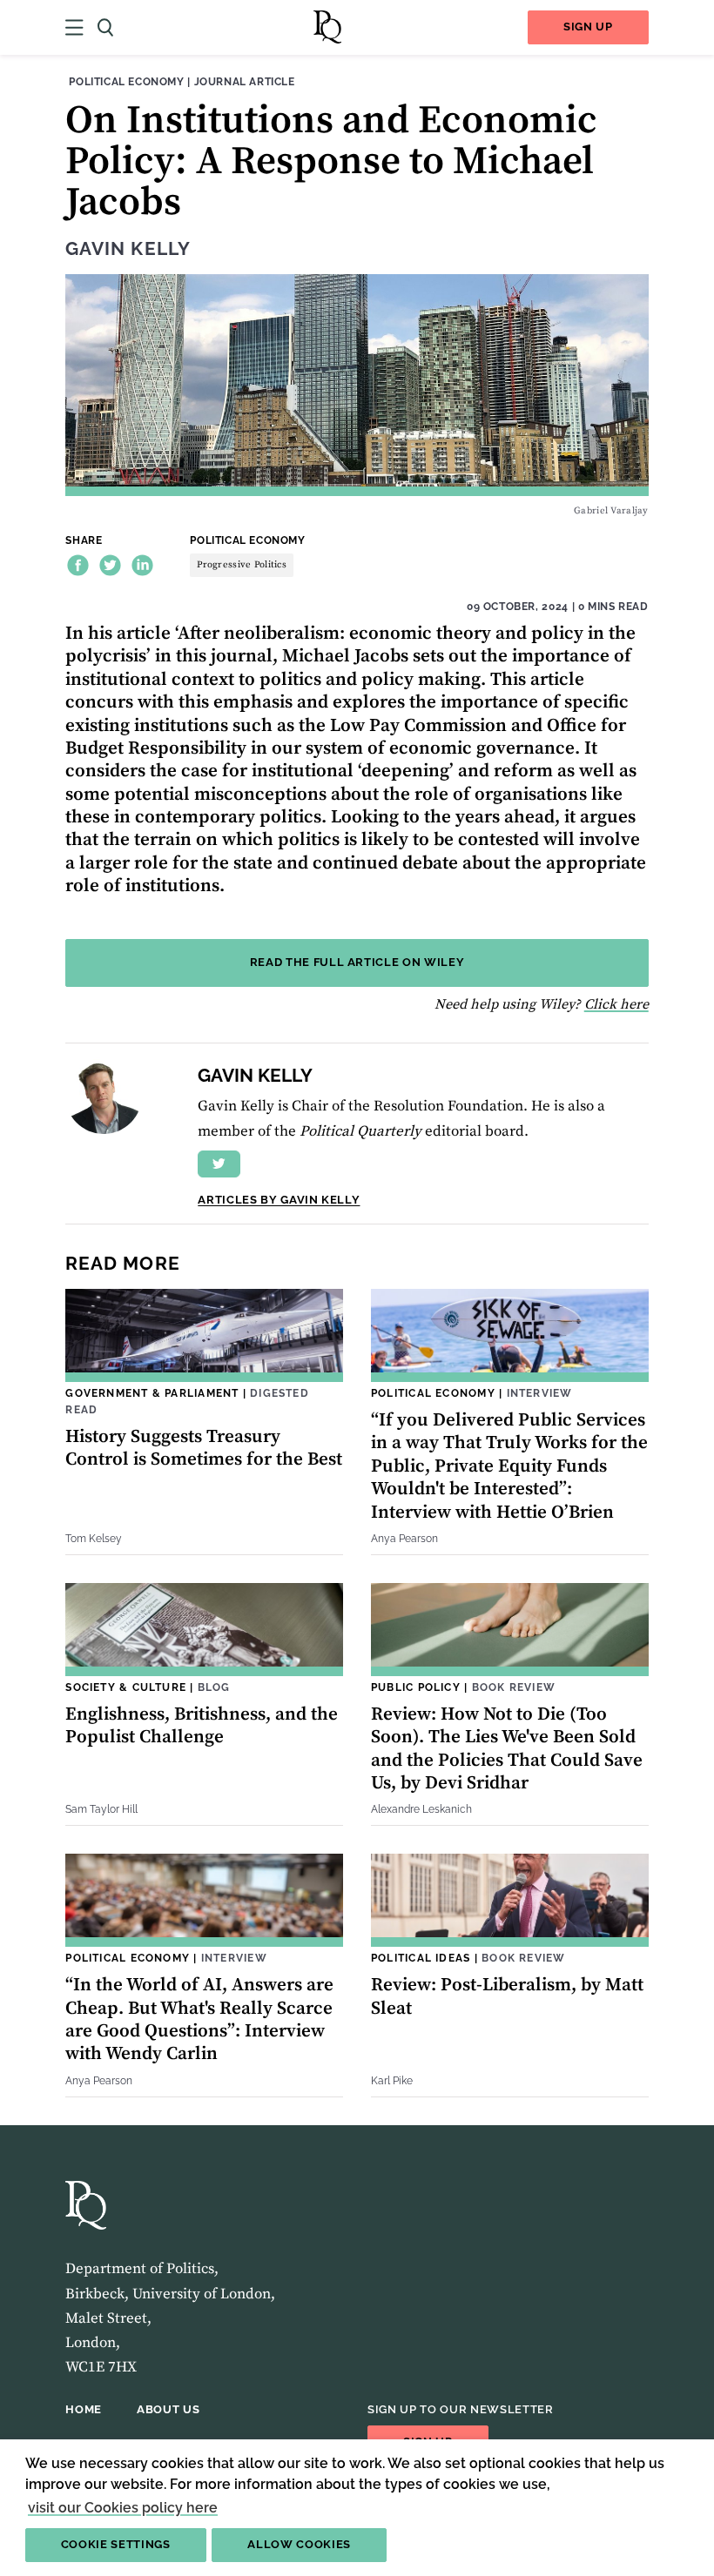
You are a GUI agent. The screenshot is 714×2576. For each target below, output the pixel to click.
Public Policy (416, 1687)
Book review (514, 1687)
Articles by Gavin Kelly (279, 1200)
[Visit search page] (105, 27)
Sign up (588, 27)
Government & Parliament (152, 1393)
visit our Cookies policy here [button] (123, 2508)
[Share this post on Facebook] (78, 565)
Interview (540, 1393)
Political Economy (126, 81)
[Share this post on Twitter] (110, 565)
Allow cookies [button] (299, 2544)
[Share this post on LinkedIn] (142, 565)
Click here (616, 1004)
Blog (214, 1687)
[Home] (327, 27)
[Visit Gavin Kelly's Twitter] (219, 1164)
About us (168, 2409)
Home (84, 2409)
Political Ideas (421, 1958)
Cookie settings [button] (116, 2544)
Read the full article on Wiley (357, 962)
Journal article (245, 81)
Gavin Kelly (128, 249)
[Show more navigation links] (74, 27)
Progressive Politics (242, 565)
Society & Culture (126, 1687)
